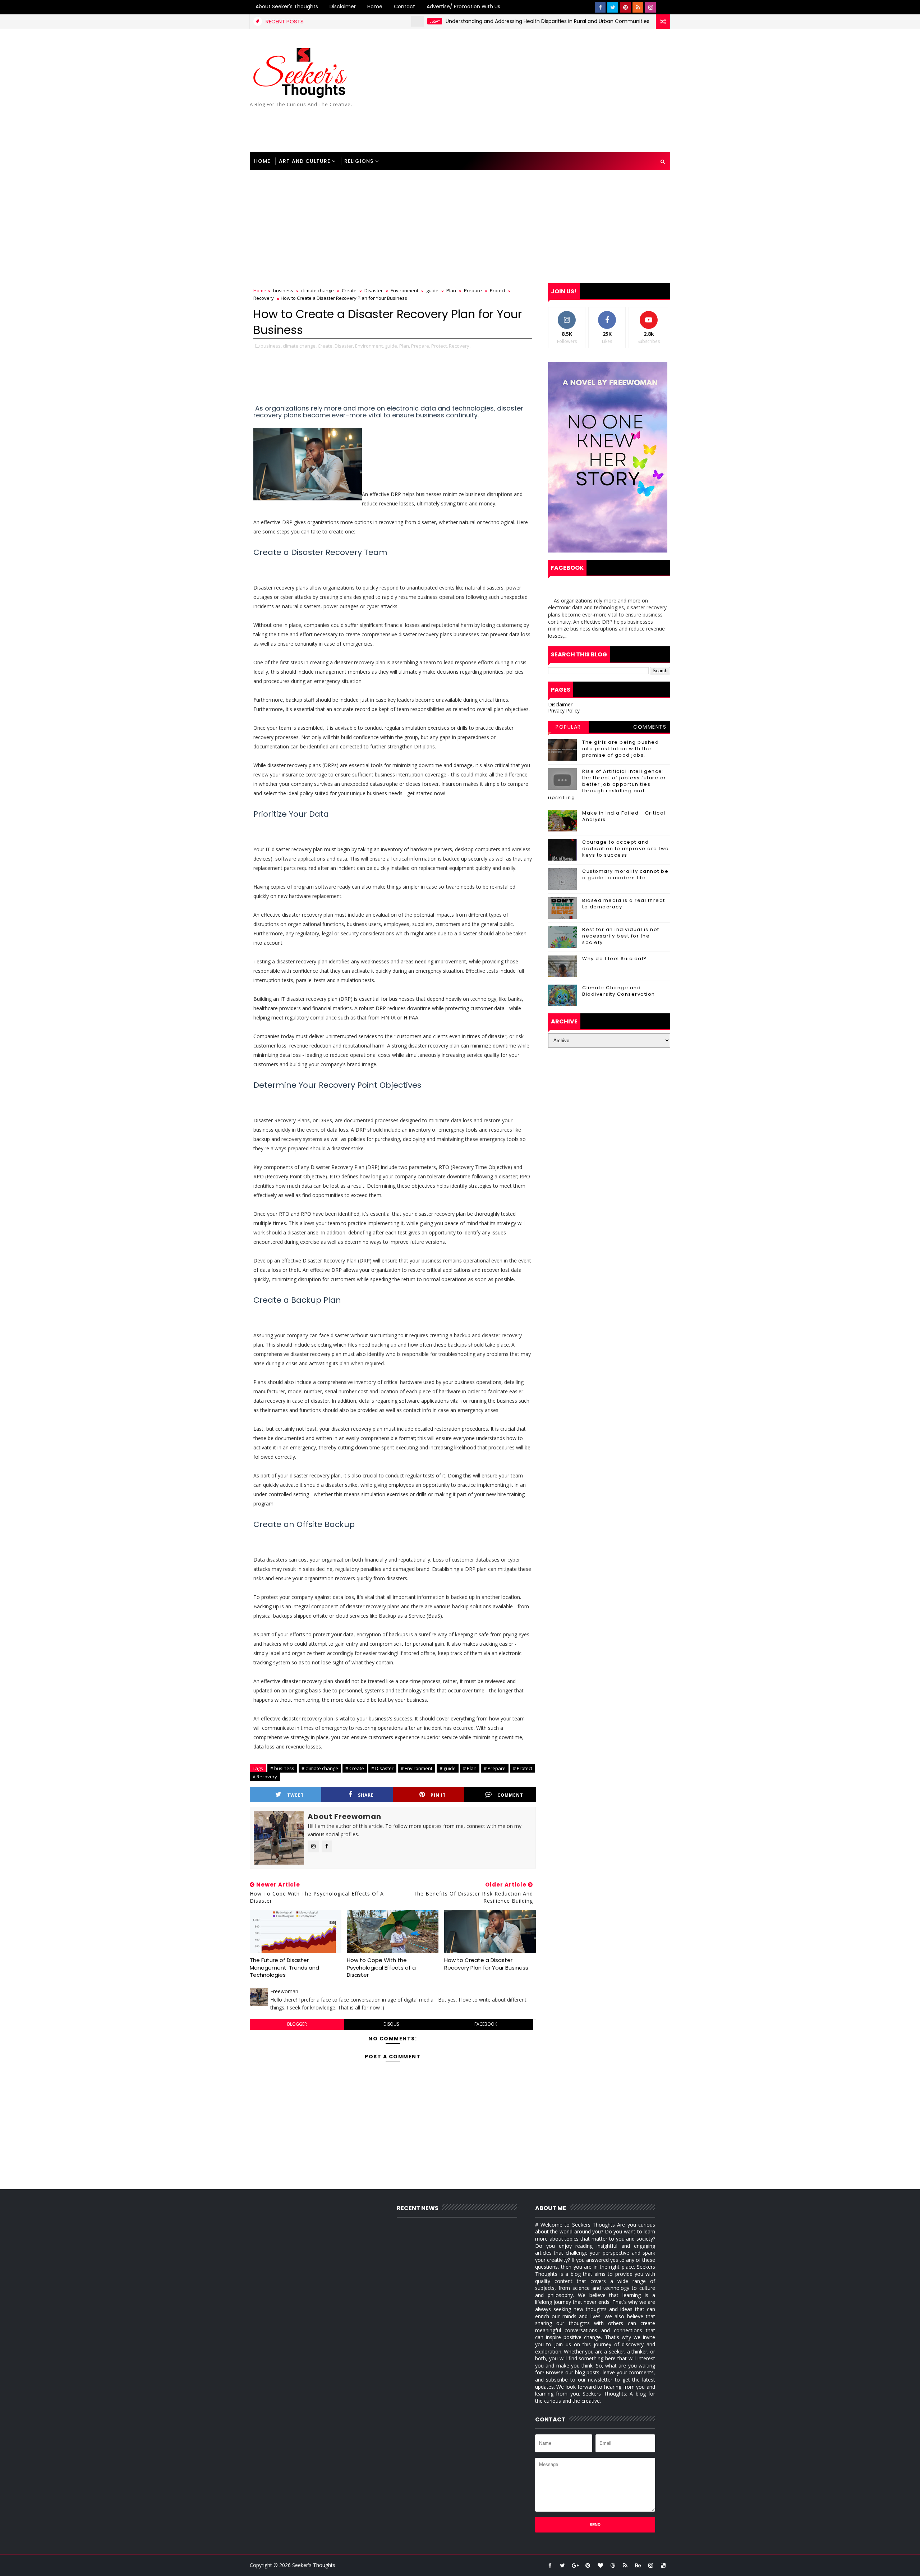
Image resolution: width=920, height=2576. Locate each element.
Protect (498, 290)
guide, (392, 346)
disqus (391, 2024)
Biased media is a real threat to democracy (624, 904)
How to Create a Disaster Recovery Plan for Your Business (486, 1964)
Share (366, 1795)
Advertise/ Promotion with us (463, 6)
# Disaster (382, 1768)
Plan (451, 290)
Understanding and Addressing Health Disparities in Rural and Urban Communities (472, 21)
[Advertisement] (539, 91)
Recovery (264, 298)
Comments (650, 727)
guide (432, 290)
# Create (355, 1768)
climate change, (300, 346)
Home (375, 6)
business (283, 290)
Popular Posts (568, 728)
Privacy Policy (564, 711)
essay (359, 21)
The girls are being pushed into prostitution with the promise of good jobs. (620, 749)
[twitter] (613, 7)
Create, (326, 346)
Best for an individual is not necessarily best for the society (621, 936)
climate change (318, 290)
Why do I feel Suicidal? (615, 959)
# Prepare (495, 1768)
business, (271, 346)
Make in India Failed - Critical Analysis (624, 816)
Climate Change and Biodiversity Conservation (619, 991)
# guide (448, 1768)
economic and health (625, 21)
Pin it (438, 1795)
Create (349, 290)
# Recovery (265, 1777)
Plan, (405, 346)
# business (282, 1768)
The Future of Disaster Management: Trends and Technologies (284, 1967)
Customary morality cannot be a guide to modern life (625, 874)
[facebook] (600, 7)
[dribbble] (613, 2565)
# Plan (470, 1768)
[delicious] (663, 2565)
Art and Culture (305, 161)
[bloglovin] (600, 2565)
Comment (510, 1795)
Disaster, (344, 346)
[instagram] (650, 7)
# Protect (523, 1768)
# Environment (417, 1768)
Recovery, (460, 346)
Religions (359, 161)
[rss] (638, 7)
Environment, (369, 346)
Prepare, (421, 346)
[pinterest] (625, 7)
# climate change (320, 1768)
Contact (404, 6)
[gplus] (575, 2565)
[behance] (638, 2565)
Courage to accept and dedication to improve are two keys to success (626, 849)
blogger (297, 2024)
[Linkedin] (663, 7)
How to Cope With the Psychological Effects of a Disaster (381, 1967)
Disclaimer (343, 6)
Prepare (473, 290)
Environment (404, 290)
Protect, (440, 346)
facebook (486, 2024)
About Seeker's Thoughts (287, 6)
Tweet (296, 1795)
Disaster (374, 290)
